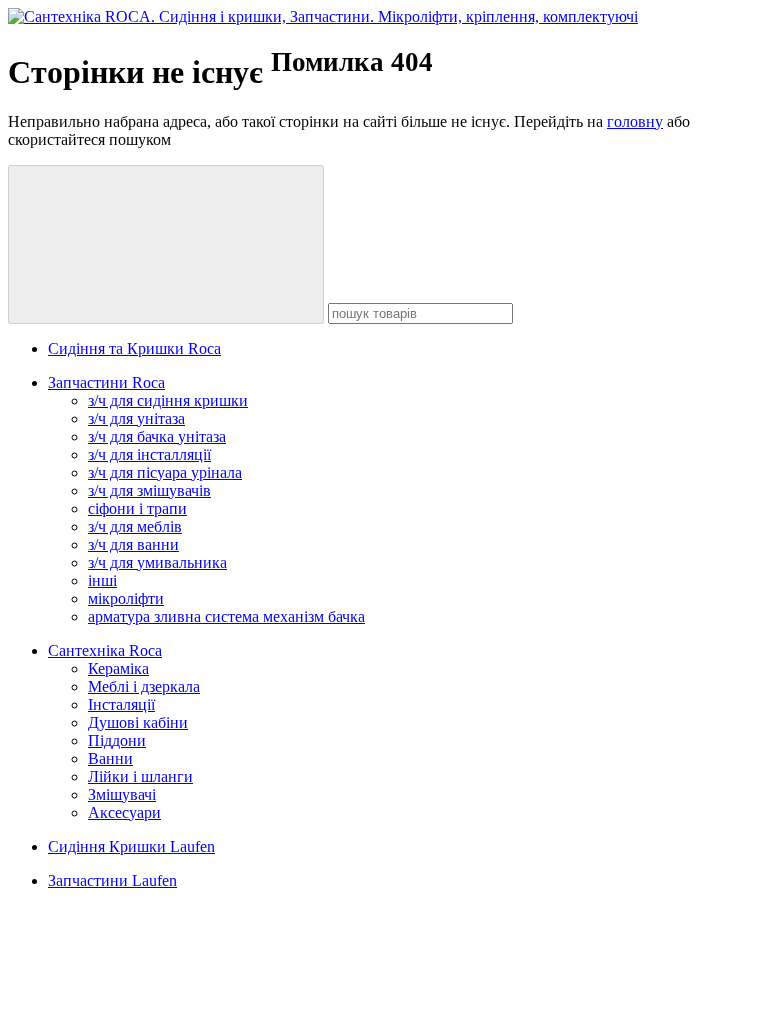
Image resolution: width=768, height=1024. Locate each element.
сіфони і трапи (137, 508)
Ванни (110, 758)
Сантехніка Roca (105, 650)
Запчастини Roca (106, 382)
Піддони (117, 740)
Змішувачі (122, 794)
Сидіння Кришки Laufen (131, 846)
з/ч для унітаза (136, 418)
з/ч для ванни (133, 544)
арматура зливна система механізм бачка (226, 616)
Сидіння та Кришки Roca (134, 348)
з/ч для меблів (135, 526)
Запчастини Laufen (112, 880)
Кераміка (118, 668)
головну (635, 121)
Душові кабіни (138, 722)
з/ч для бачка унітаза (157, 436)
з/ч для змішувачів (149, 490)
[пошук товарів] (166, 244)
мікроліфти (126, 598)
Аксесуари (124, 812)
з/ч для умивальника (157, 562)
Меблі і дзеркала (144, 686)
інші (102, 580)
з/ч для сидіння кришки (168, 400)
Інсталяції (121, 704)
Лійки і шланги (140, 776)
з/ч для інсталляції (149, 454)
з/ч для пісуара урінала (165, 472)
